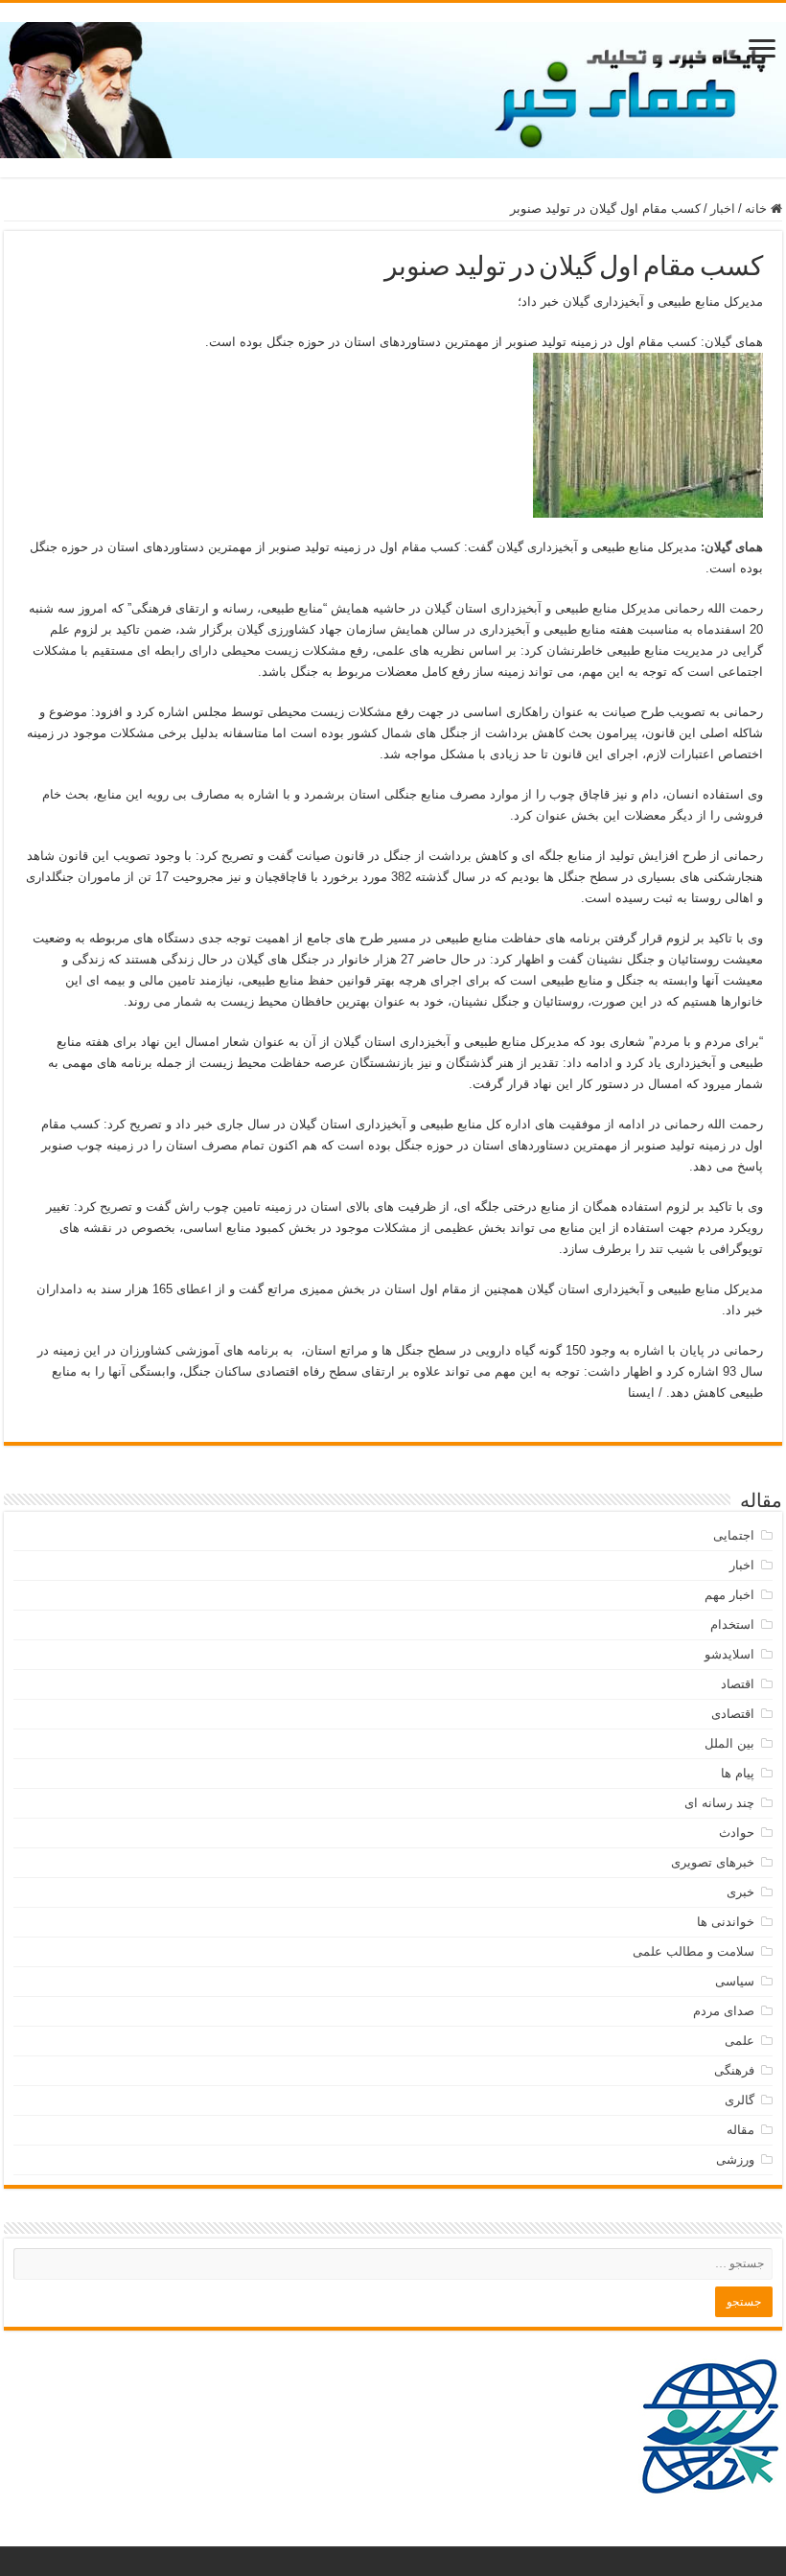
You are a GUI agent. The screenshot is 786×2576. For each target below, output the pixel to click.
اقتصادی (733, 1714)
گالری (740, 2100)
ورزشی (735, 2159)
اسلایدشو (729, 1654)
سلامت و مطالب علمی (694, 1951)
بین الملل (729, 1743)
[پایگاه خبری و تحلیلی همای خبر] (393, 86)
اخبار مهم (729, 1595)
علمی (740, 2041)
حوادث (737, 1833)
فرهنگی (734, 2070)
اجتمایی (734, 1535)
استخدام (732, 1625)
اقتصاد (738, 1684)
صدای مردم (724, 2011)
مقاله (740, 2130)
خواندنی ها (726, 1922)
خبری (740, 1892)
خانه (758, 209)
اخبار (723, 209)
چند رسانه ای (719, 1803)
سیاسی (735, 1981)
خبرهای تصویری (713, 1862)
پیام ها (738, 1773)
